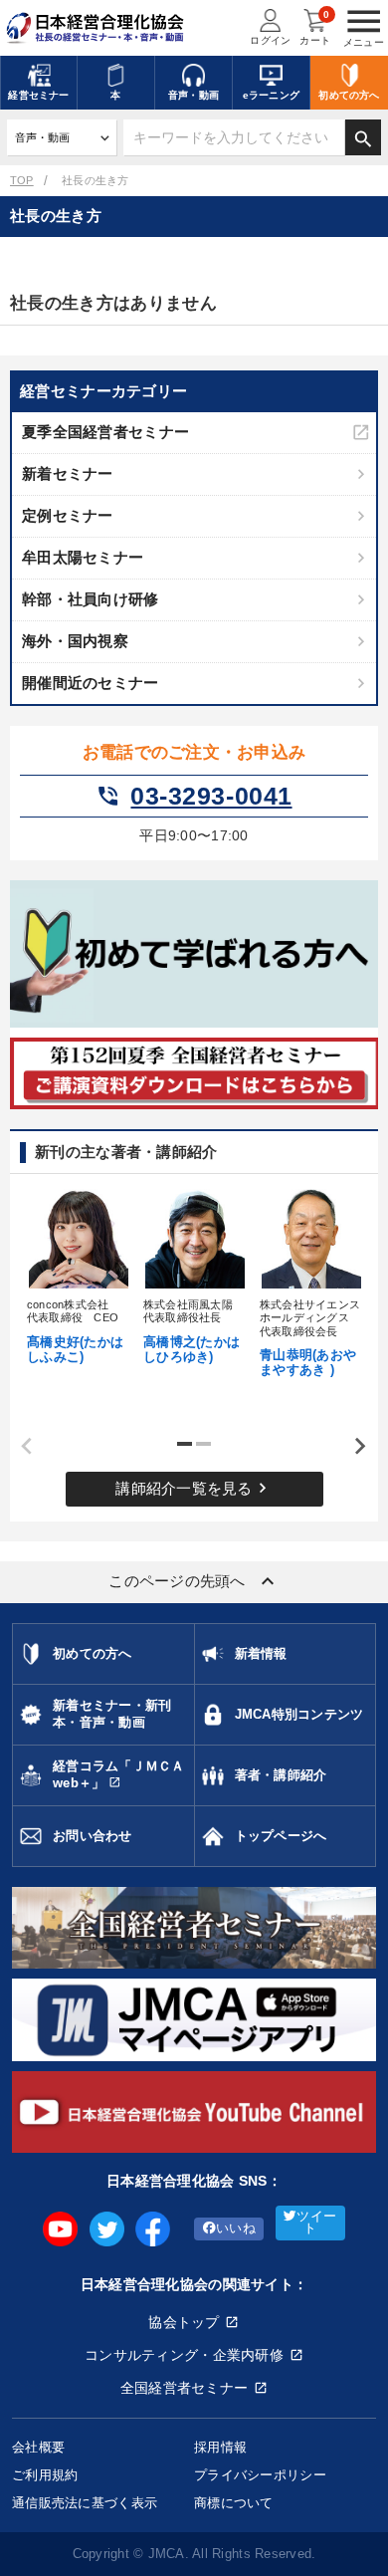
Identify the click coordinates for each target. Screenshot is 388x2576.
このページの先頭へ (194, 1581)
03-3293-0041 (194, 797)
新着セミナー (68, 473)
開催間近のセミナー (91, 683)
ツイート (316, 2223)
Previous (20, 1447)
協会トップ (184, 2322)
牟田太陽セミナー (83, 557)
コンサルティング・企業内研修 (184, 2355)
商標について (234, 2503)
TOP (22, 180)
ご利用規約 (45, 2475)
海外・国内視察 (75, 641)
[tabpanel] (78, 1275)
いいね (236, 2228)
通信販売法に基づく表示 (85, 2503)
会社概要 (38, 2447)
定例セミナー (68, 515)
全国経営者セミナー (185, 2388)
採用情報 (220, 2447)
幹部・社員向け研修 (91, 599)
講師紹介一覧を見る (194, 1488)
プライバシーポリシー (260, 2475)
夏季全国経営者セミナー (105, 432)
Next (353, 1447)
